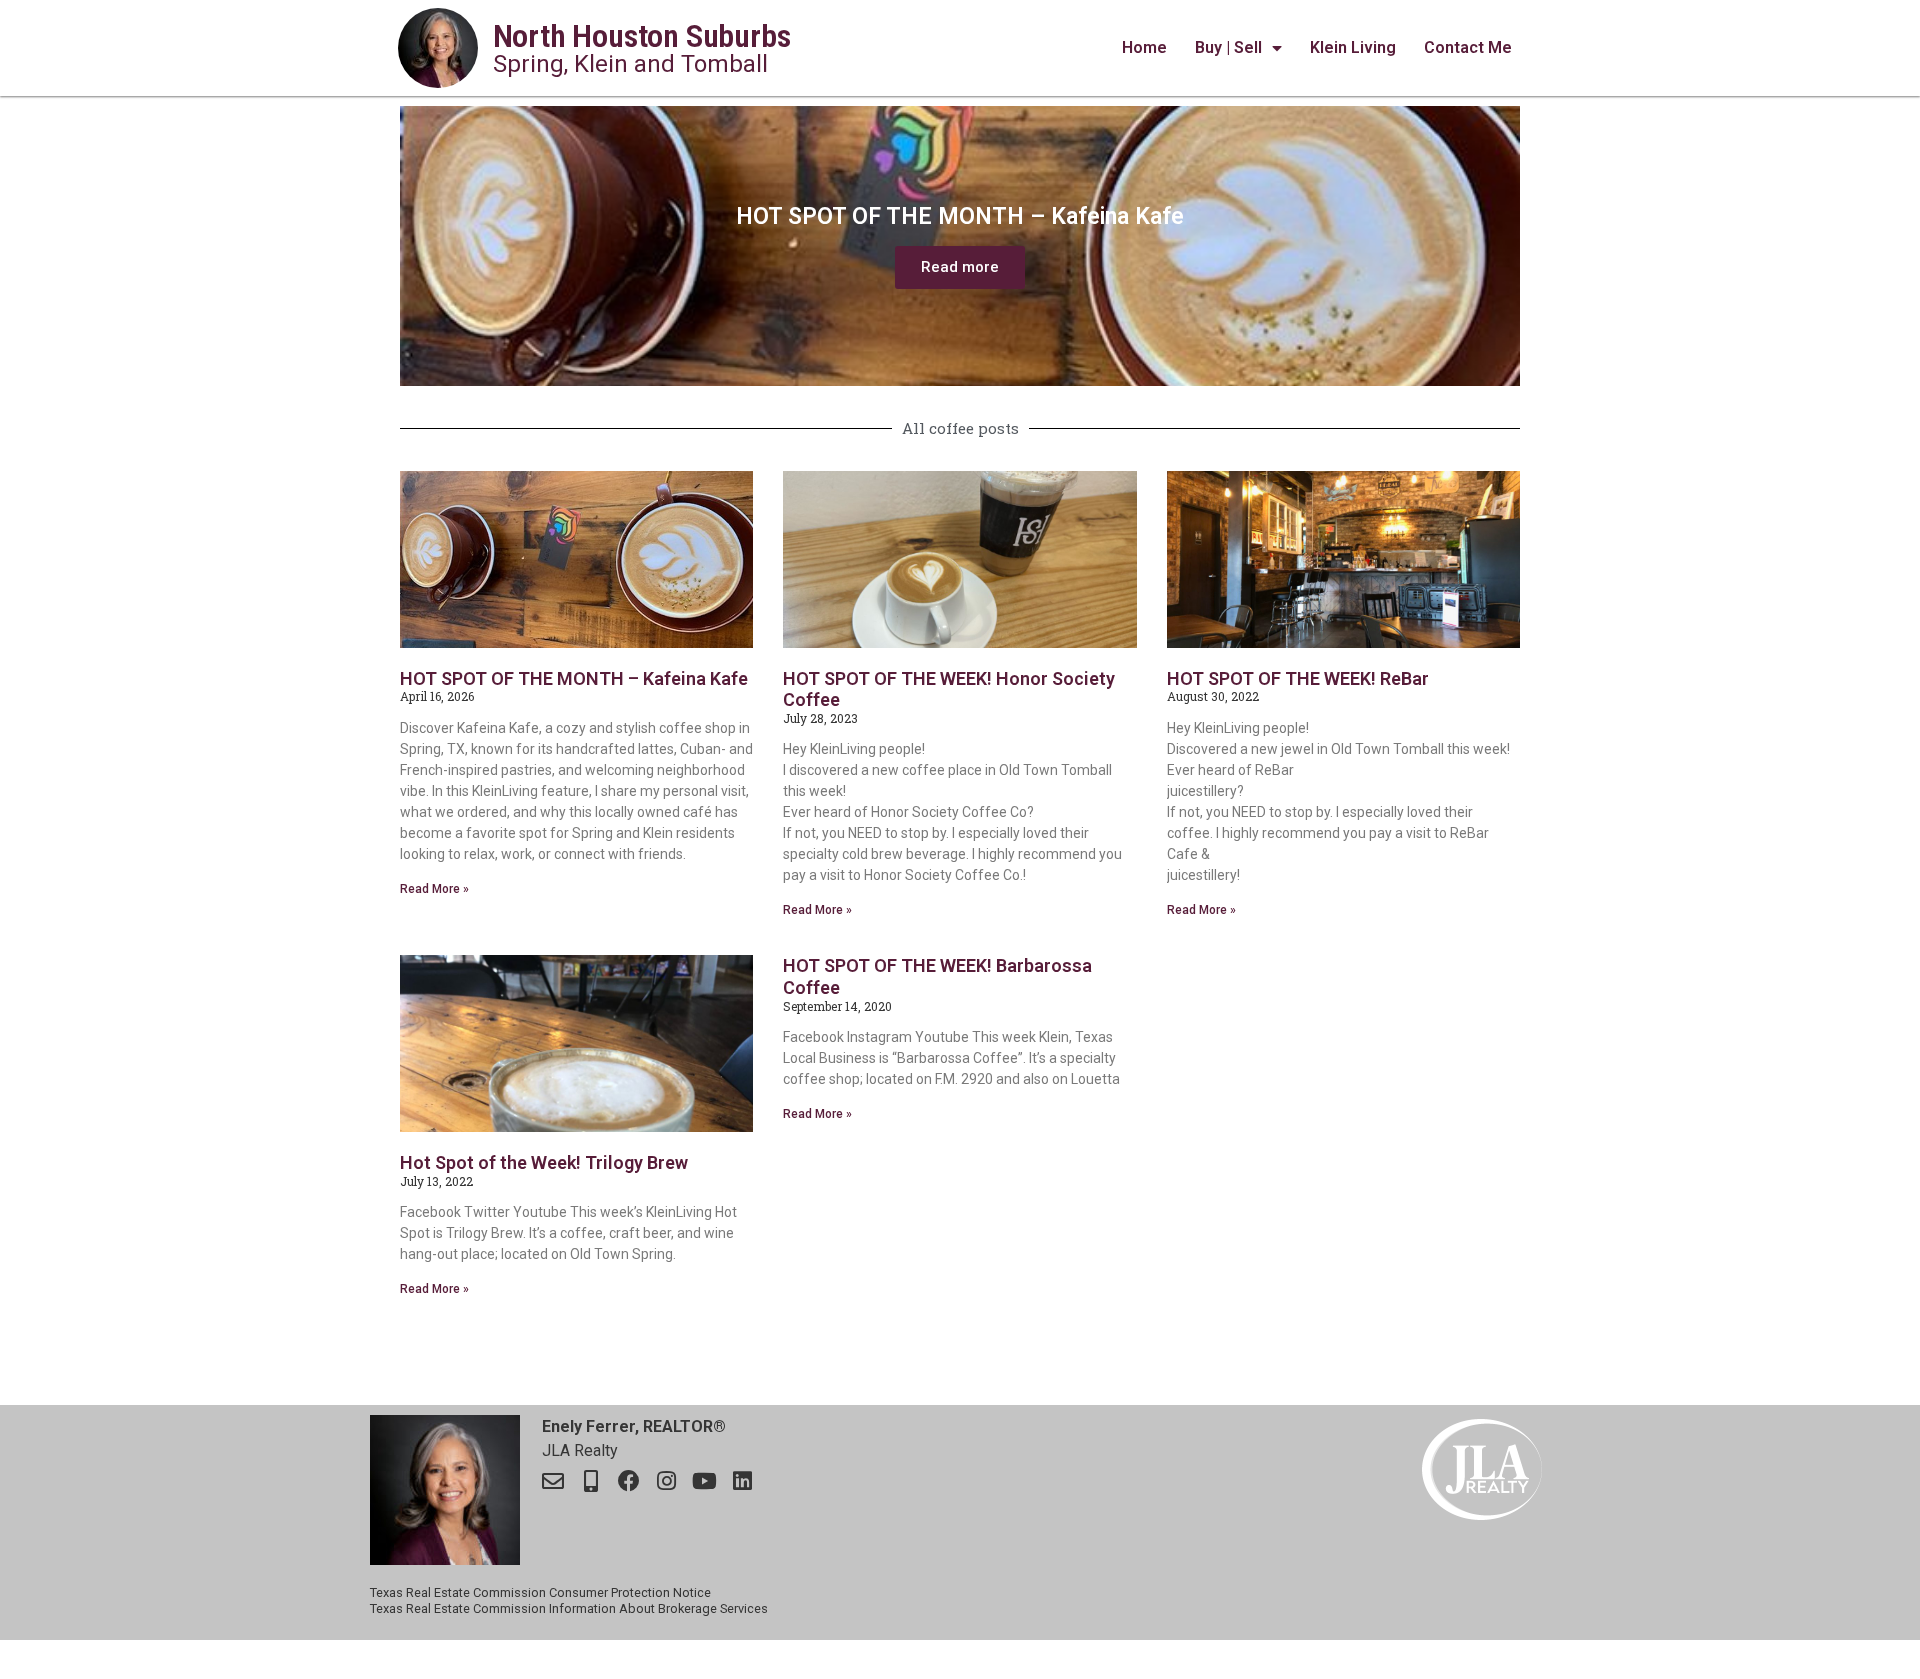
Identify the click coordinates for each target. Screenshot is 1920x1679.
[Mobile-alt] (591, 1481)
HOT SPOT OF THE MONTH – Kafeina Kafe (574, 678)
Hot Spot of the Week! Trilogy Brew (544, 1162)
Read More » (434, 889)
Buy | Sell (1228, 47)
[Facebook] (629, 1481)
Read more (960, 267)
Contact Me (1468, 47)
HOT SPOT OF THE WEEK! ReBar (1298, 678)
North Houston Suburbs (642, 36)
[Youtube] (705, 1481)
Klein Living (1353, 47)
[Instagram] (667, 1481)
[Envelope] (553, 1481)
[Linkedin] (743, 1481)
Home (1144, 47)
